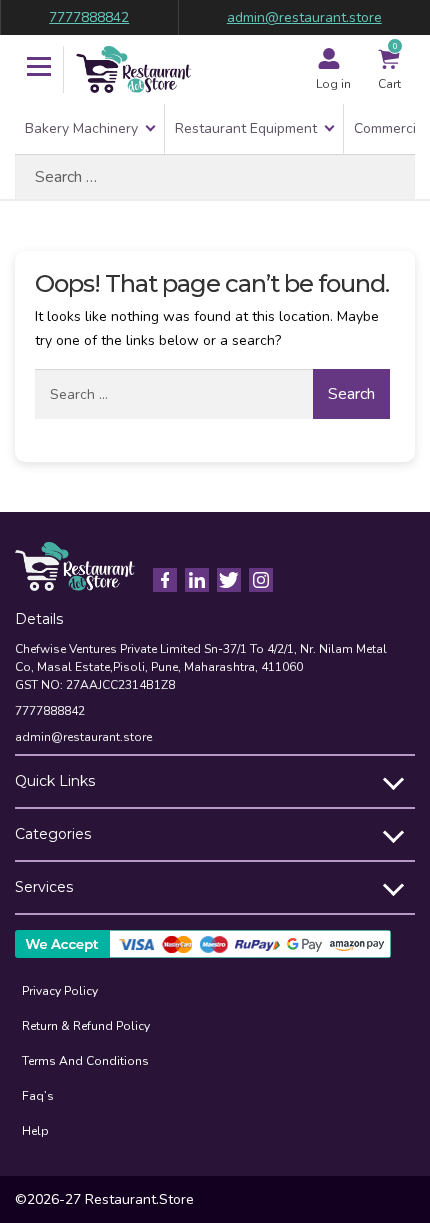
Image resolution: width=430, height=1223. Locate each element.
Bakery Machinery (81, 128)
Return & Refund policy (86, 1026)
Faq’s (38, 1096)
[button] (39, 69)
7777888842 (89, 17)
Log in (333, 84)
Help (35, 1131)
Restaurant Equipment (246, 128)
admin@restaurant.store (304, 17)
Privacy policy (60, 991)
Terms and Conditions (85, 1061)
